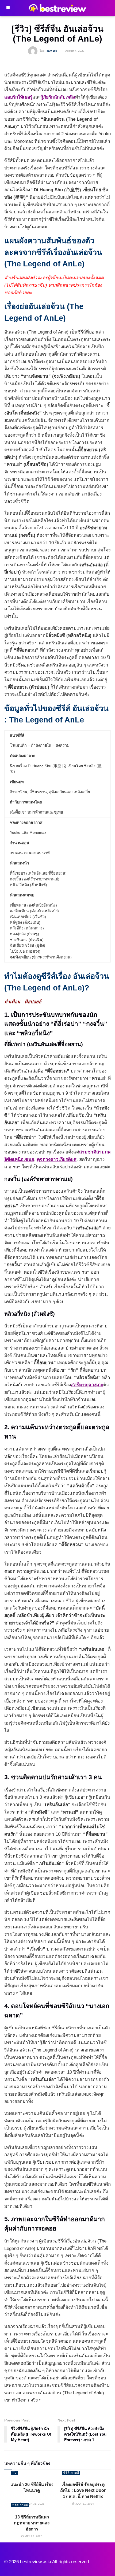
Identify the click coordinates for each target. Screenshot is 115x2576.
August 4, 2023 (75, 51)
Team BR (51, 51)
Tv (14, 2473)
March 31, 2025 (33, 2504)
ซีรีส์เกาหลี (71, 2473)
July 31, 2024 (84, 2504)
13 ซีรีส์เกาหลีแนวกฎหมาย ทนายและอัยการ (32, 2523)
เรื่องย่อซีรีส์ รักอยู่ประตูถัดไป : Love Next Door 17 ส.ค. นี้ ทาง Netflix (83, 2490)
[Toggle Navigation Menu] (8, 8)
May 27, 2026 (33, 2536)
